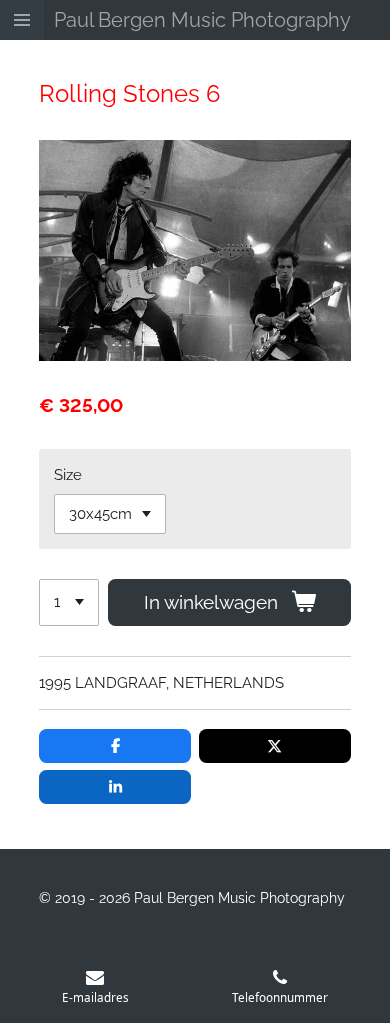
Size (68, 475)
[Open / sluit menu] (22, 20)
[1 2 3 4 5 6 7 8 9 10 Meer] (69, 602)
